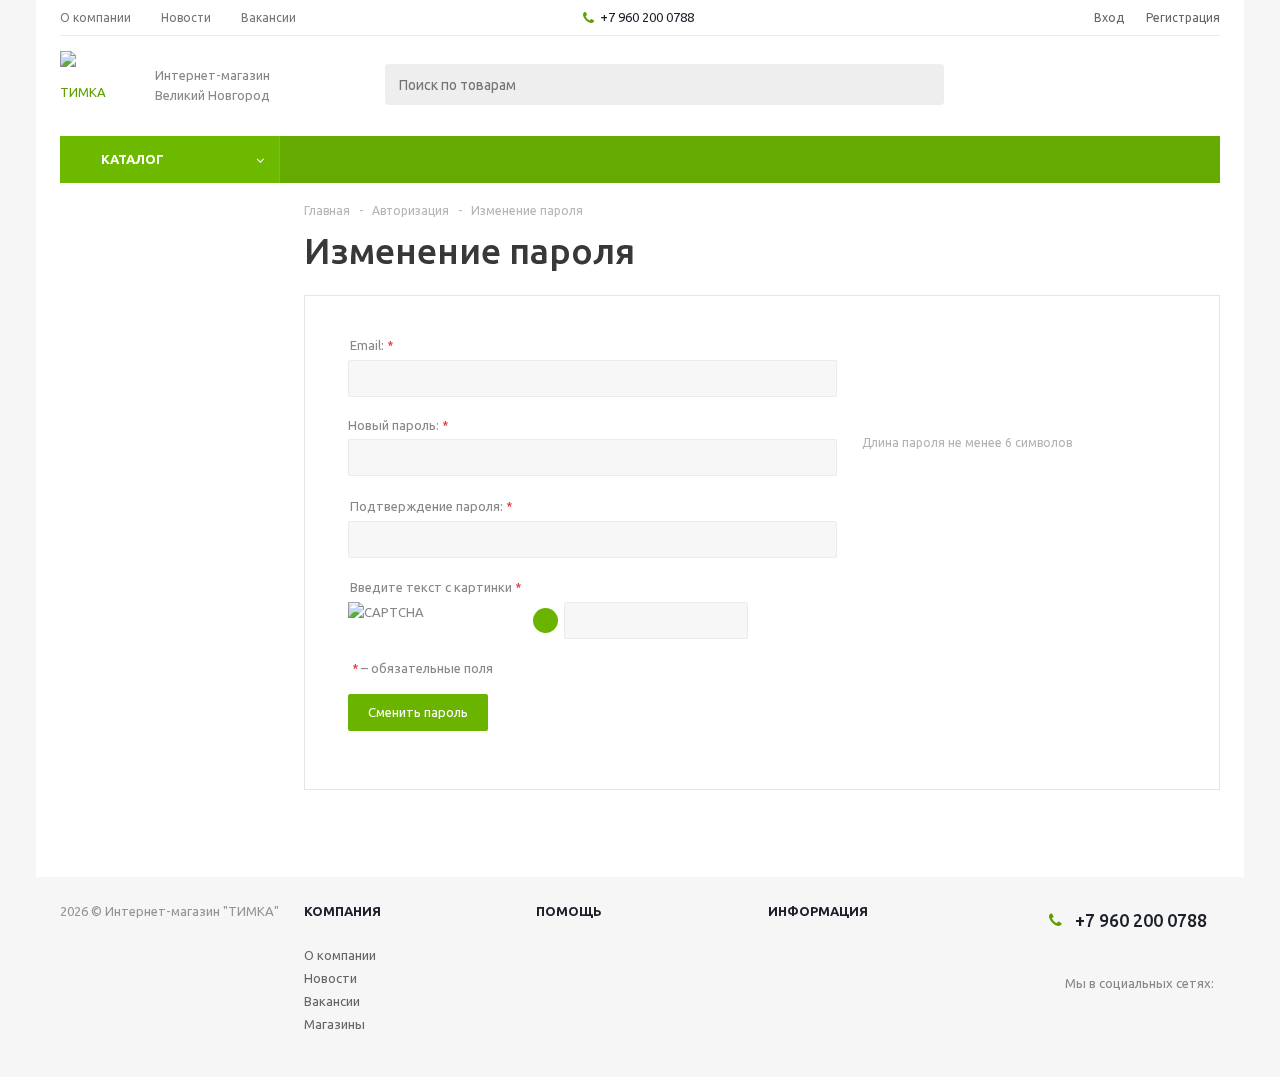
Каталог (132, 159)
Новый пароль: (398, 425)
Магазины (334, 1024)
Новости (330, 978)
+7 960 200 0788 (647, 17)
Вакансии (332, 1001)
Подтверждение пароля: (431, 506)
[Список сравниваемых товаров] (1000, 86)
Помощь (569, 911)
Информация (818, 911)
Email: (371, 345)
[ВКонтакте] (1080, 1016)
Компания (342, 911)
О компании (340, 955)
